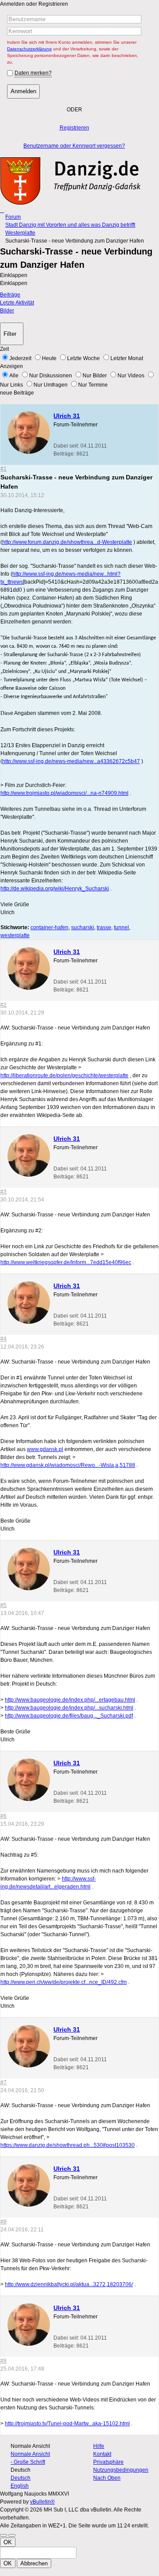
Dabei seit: (66, 446)
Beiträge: (64, 454)
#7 (4, 2082)
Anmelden (23, 91)
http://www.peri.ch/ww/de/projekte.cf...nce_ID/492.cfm (64, 1982)
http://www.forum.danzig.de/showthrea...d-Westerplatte (67, 542)
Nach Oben (107, 2478)
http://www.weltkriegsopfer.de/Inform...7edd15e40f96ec (66, 1262)
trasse (104, 927)
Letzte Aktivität (17, 303)
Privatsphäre (108, 2462)
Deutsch (21, 2478)
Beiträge (10, 295)
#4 (4, 1339)
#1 (4, 469)
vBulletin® (42, 2502)
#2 (4, 1005)
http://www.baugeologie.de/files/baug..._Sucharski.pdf (69, 1716)
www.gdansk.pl (45, 1449)
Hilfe (99, 2446)
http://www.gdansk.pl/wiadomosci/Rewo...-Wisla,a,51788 (68, 1465)
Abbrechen (34, 2563)
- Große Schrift (28, 2462)
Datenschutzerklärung (29, 49)
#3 (4, 1192)
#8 (4, 2222)
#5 (4, 1605)
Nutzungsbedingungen (121, 2470)
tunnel (121, 927)
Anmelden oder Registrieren (34, 4)
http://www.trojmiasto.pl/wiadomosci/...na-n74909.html (64, 793)
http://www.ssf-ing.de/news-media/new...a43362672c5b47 (71, 761)
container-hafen (49, 927)
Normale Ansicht (30, 2454)
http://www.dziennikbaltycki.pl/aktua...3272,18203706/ (69, 2284)
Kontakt (102, 2454)
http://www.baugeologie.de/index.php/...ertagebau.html (70, 1700)
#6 (4, 1816)
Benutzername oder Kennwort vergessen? (74, 146)
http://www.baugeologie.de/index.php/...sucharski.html (69, 1708)
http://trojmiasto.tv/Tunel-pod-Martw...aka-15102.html (67, 2424)
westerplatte (15, 935)
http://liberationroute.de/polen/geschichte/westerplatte (64, 1075)
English (20, 2486)
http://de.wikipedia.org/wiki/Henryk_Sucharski (55, 889)
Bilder (7, 311)
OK (8, 2542)
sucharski (83, 927)
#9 (4, 2361)
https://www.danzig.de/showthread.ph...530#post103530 (68, 2145)
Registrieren (74, 128)
